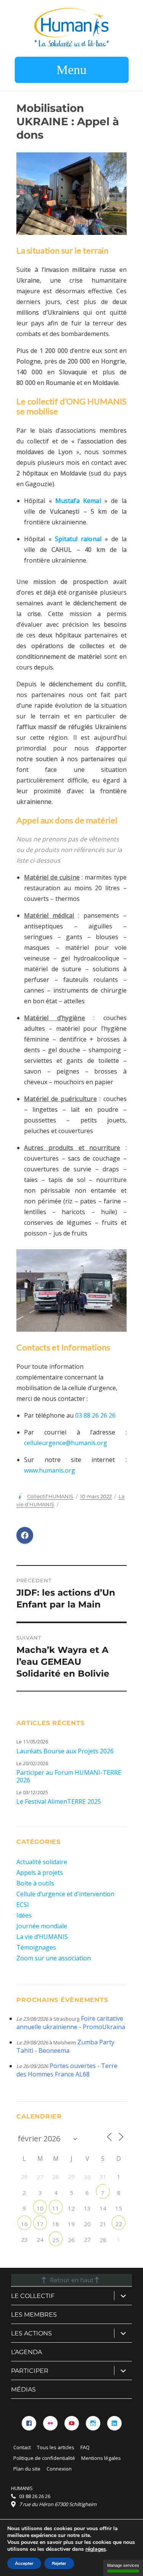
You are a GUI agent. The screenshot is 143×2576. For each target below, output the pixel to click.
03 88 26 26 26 (95, 1415)
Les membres (34, 2315)
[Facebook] (29, 2423)
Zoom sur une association (54, 1958)
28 (103, 2240)
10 (40, 2208)
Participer (30, 2371)
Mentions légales (101, 2458)
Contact (22, 2447)
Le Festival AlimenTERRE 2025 (59, 1801)
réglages (96, 2549)
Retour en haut (72, 2280)
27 (40, 2177)
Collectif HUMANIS (50, 1496)
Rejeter (59, 2563)
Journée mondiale (42, 1926)
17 (40, 2224)
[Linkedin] (114, 2423)
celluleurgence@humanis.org (66, 1443)
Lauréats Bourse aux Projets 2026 (65, 1751)
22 (119, 2224)
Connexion (59, 2469)
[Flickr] (50, 2423)
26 (71, 2240)
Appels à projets (40, 1873)
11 (56, 2208)
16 (24, 2224)
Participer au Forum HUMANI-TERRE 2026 (69, 1776)
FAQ (85, 2447)
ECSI (23, 1905)
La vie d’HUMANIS (42, 1937)
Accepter (24, 2563)
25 (56, 2240)
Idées (24, 1915)
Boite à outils (35, 1883)
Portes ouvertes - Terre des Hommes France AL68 (67, 2070)
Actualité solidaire (42, 1862)
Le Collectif (33, 2296)
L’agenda (27, 2352)
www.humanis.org (50, 1470)
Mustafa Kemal (78, 501)
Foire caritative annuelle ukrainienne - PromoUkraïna (71, 2023)
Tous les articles (56, 2447)
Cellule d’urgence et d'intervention (65, 1894)
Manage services (123, 2565)
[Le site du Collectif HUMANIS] (71, 27)
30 (87, 2177)
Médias (23, 2389)
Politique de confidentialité (44, 2458)
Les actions (31, 2333)
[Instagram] (93, 2423)
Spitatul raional (78, 539)
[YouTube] (72, 2423)
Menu (71, 70)
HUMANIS (22, 2488)
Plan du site (27, 2469)
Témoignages (36, 1947)
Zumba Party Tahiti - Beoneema (65, 2046)
